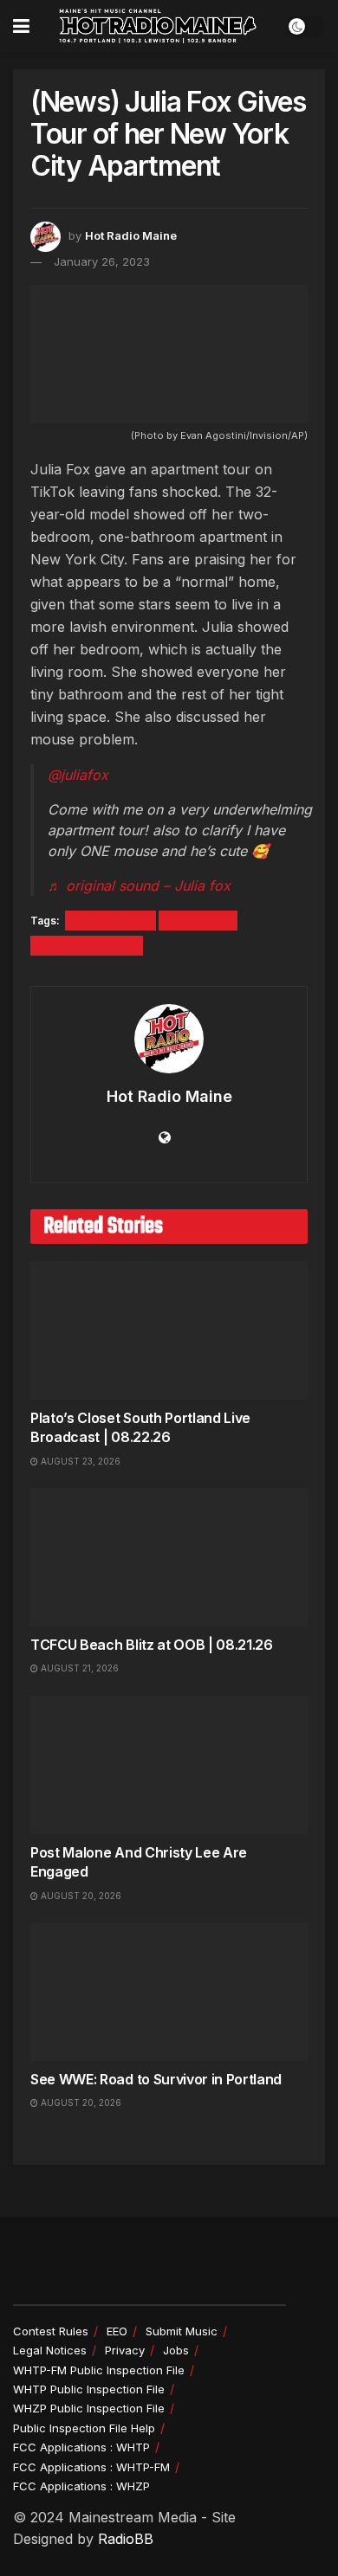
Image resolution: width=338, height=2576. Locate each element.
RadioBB (126, 2539)
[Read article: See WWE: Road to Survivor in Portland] (169, 1992)
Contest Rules (51, 2331)
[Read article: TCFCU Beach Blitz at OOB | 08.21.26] (169, 1557)
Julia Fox (198, 921)
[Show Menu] (21, 26)
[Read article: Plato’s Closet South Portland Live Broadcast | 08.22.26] (169, 1330)
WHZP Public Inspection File (89, 2408)
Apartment (110, 921)
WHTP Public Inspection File (89, 2389)
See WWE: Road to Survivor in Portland (156, 2079)
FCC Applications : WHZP (81, 2486)
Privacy (125, 2350)
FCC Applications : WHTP (81, 2447)
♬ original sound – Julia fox (139, 885)
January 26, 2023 (102, 261)
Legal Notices (50, 2350)
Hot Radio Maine (131, 235)
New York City (87, 946)
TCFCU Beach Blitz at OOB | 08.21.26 (152, 1645)
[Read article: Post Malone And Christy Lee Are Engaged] (169, 1765)
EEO (117, 2331)
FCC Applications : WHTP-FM (91, 2467)
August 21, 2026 (78, 1668)
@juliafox (78, 775)
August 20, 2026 (80, 1896)
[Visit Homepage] (158, 26)
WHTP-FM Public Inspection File (99, 2370)
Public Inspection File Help (84, 2428)
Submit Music (182, 2331)
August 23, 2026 (79, 1461)
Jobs (176, 2350)
